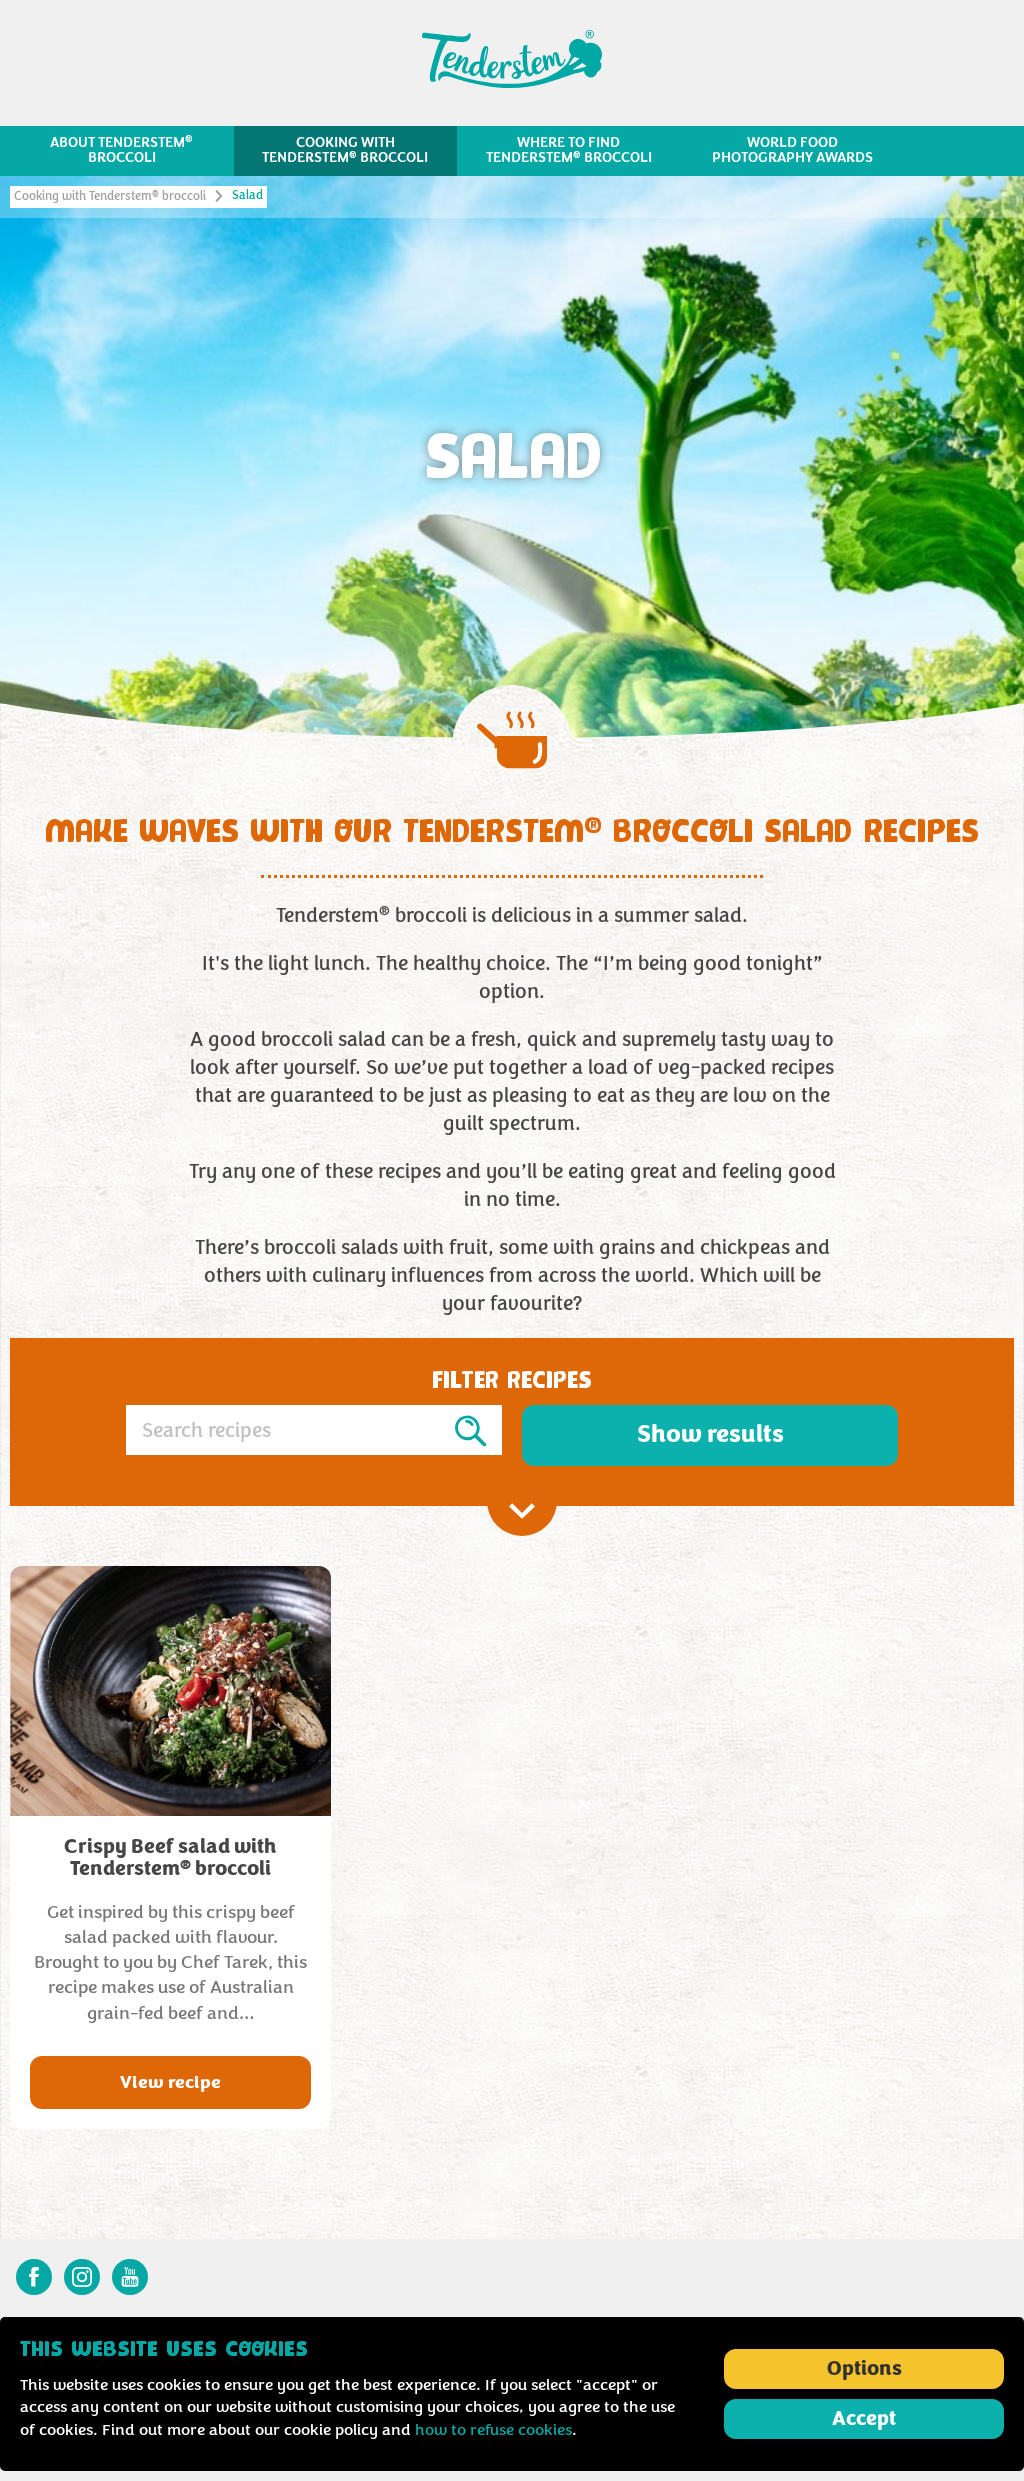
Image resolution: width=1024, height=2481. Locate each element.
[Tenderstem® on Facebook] (34, 2277)
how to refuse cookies (493, 2430)
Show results (710, 1434)
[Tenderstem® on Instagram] (82, 2277)
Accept (864, 2419)
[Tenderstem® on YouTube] (130, 2277)
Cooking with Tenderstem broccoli (110, 196)
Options (864, 2369)
